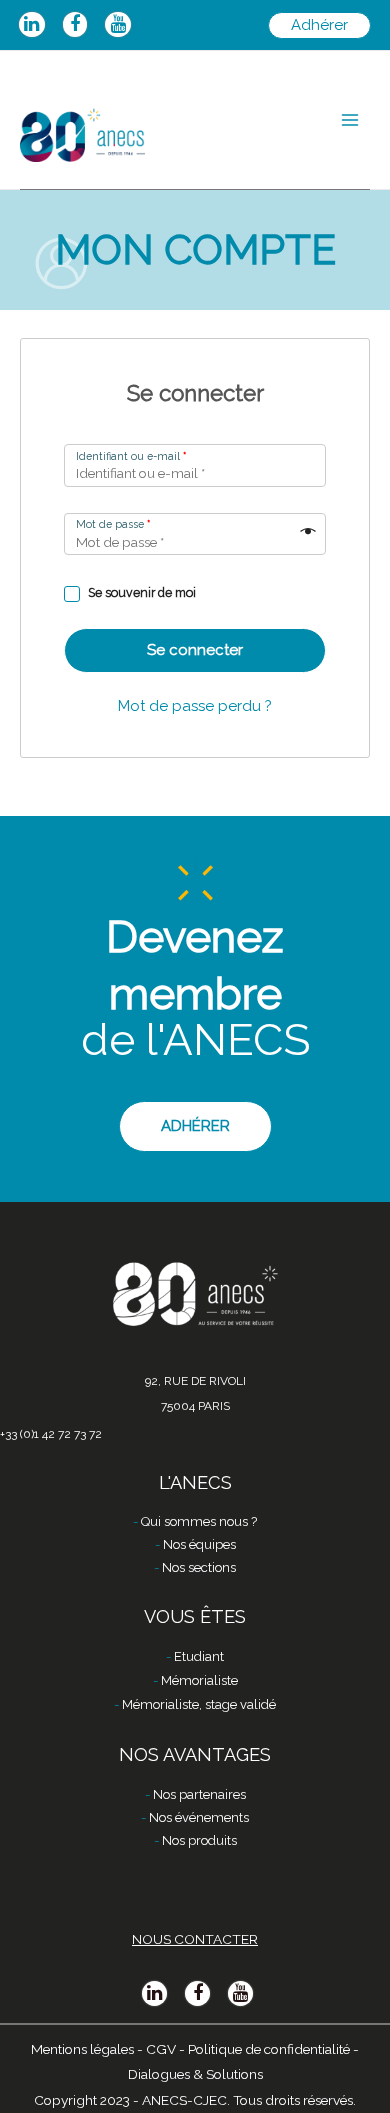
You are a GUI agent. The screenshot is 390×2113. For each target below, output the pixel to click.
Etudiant (199, 1656)
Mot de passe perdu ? (195, 706)
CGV (161, 2049)
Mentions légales (82, 2049)
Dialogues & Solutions (195, 2074)
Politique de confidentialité (269, 2049)
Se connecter (195, 650)
